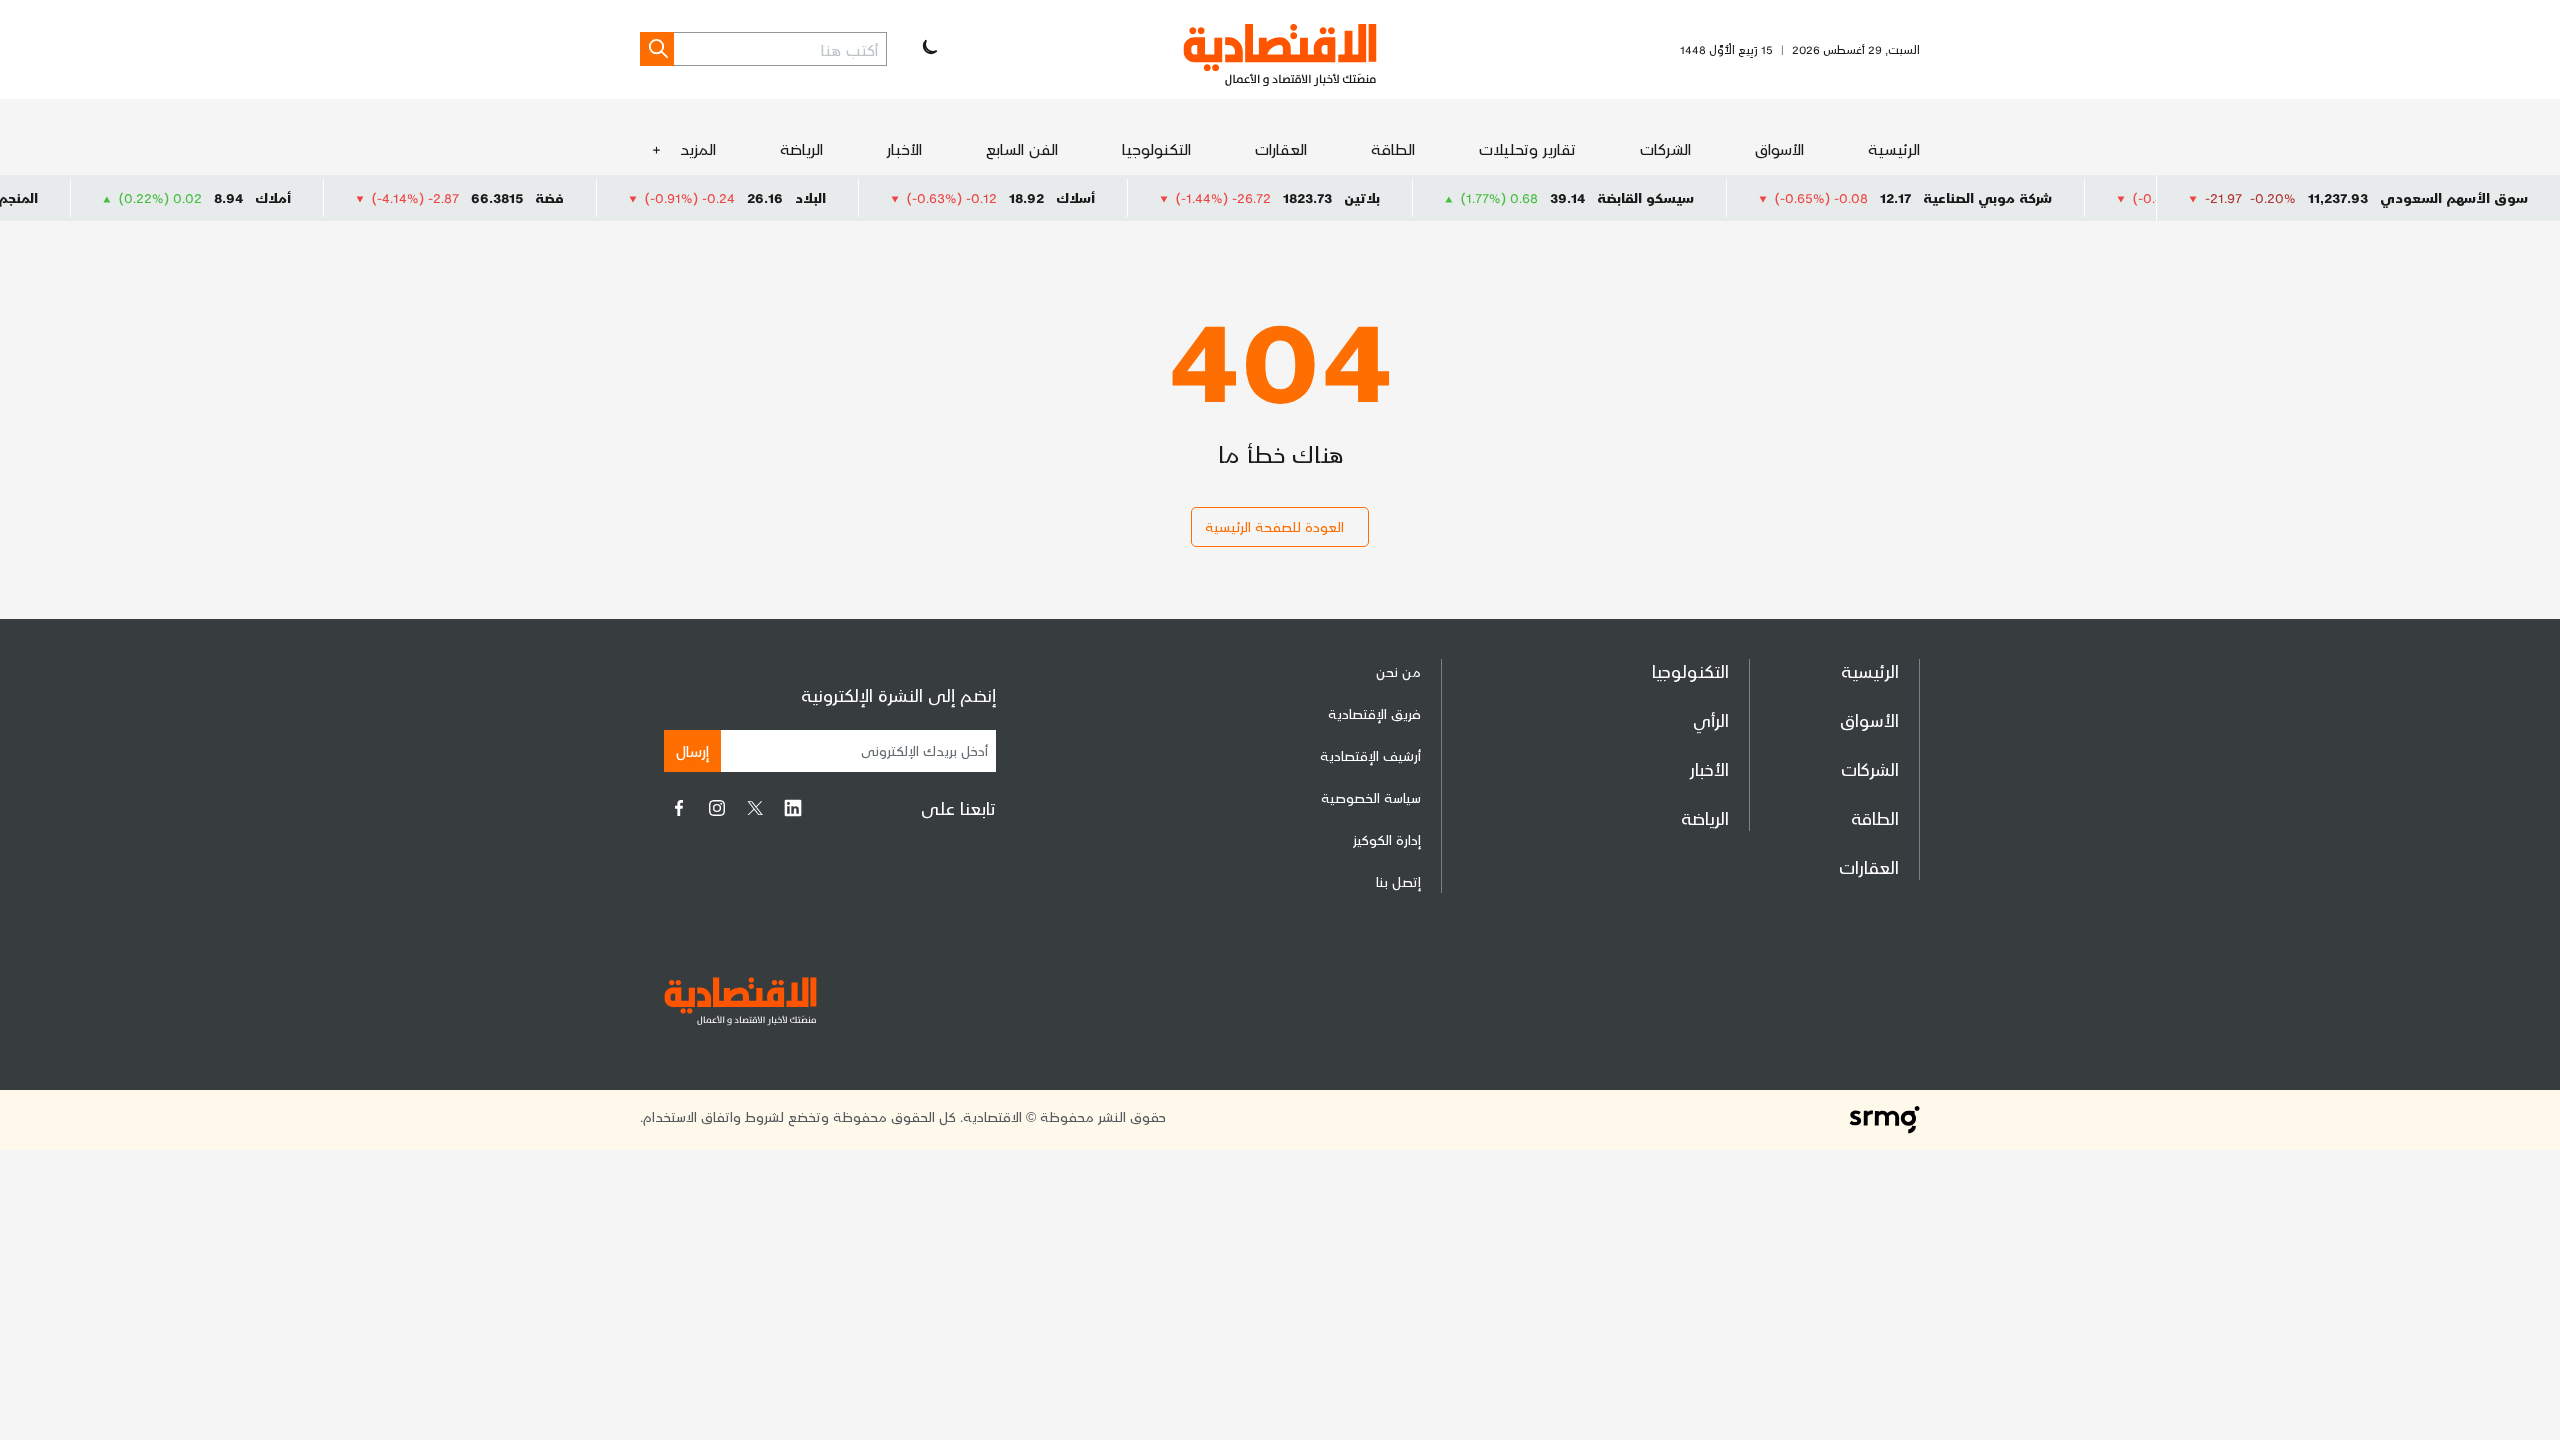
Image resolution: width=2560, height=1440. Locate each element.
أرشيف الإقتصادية (1370, 755)
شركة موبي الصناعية (2032, 197)
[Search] (657, 49)
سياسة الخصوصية (1371, 797)
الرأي (1711, 719)
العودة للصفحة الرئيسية (1274, 526)
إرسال (692, 750)
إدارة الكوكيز (1387, 839)
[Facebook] (679, 808)
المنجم (63, 197)
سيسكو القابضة (1690, 197)
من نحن (1398, 671)
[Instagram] (717, 808)
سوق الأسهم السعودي (2454, 197)
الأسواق (1779, 148)
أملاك (318, 197)
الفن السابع (1022, 148)
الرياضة (801, 148)
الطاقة (1393, 148)
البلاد (855, 197)
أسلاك (1120, 197)
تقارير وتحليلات (1527, 148)
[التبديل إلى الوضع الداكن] (928, 49)
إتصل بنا (1398, 881)
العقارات (1281, 148)
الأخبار (904, 148)
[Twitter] (755, 808)
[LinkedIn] (793, 808)
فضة (594, 197)
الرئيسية (1894, 148)
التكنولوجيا (1156, 148)
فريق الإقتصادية (1374, 713)
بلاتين (1407, 197)
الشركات (1665, 148)
